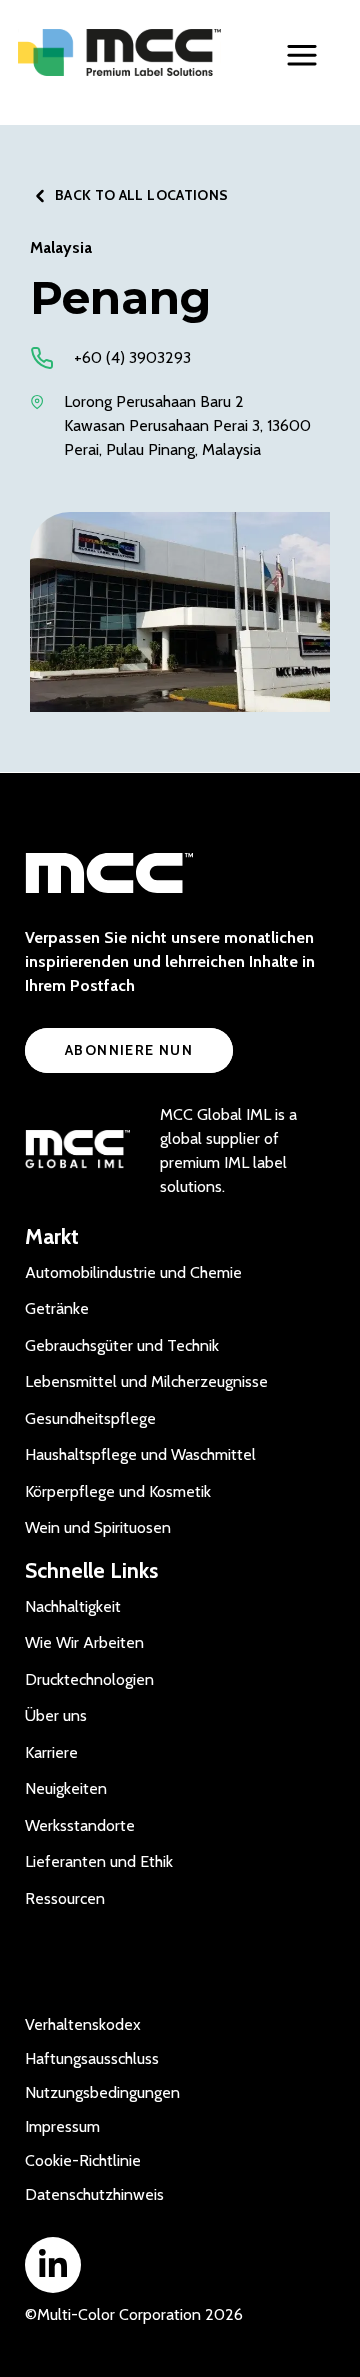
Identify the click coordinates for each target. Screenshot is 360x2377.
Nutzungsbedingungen (102, 2092)
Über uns (56, 1715)
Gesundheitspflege (90, 1418)
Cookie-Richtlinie (83, 2160)
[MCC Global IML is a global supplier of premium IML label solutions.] (77, 1151)
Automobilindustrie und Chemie (133, 1272)
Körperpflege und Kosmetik (118, 1491)
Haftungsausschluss (92, 2058)
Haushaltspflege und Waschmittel (140, 1454)
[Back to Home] (119, 52)
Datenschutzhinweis (94, 2194)
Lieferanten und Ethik (99, 1861)
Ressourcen (65, 1898)
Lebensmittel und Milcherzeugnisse (146, 1381)
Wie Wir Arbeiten (84, 1642)
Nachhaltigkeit (73, 1606)
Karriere (51, 1752)
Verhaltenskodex (83, 2024)
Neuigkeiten (66, 1788)
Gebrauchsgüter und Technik (122, 1345)
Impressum (62, 2126)
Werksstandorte (80, 1825)
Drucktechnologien (89, 1679)
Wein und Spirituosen (98, 1527)
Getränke (57, 1308)
